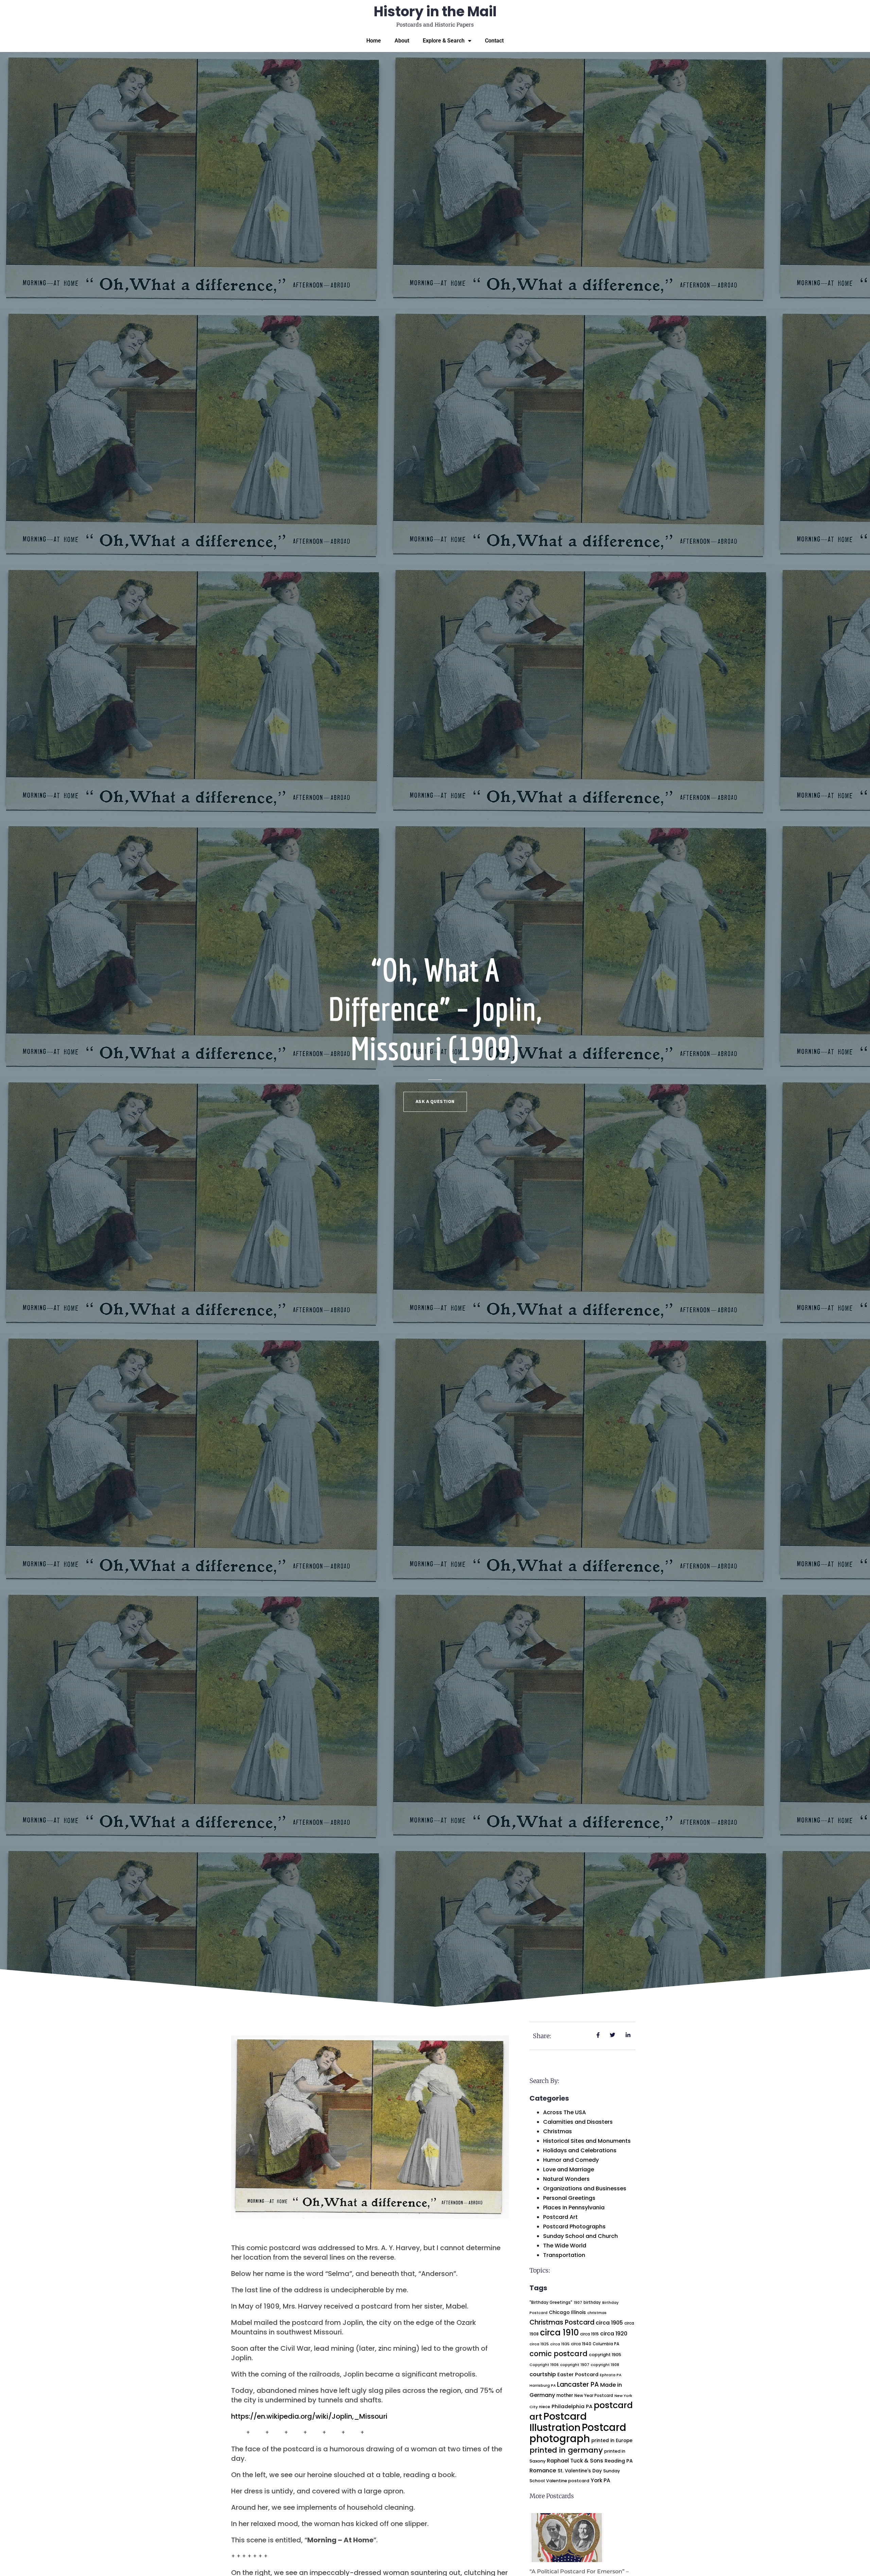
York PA (601, 2480)
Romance (543, 2470)
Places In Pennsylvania (574, 2207)
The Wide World (565, 2246)
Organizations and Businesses (585, 2188)
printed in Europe (612, 2441)
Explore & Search (444, 41)
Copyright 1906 (544, 2365)
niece (545, 2407)
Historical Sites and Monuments (587, 2141)
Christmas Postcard (562, 2322)
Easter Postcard (578, 2375)
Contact (494, 41)
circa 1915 (589, 2334)
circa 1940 (581, 2344)
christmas (597, 2313)
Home (374, 41)
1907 (578, 2303)
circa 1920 (614, 2334)
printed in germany (566, 2450)
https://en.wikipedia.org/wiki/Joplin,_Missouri (309, 2416)
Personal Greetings (569, 2198)
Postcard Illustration (558, 2422)
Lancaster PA (578, 2385)
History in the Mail (435, 12)
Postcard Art (560, 2217)
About (402, 41)
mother (565, 2395)
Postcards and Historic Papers (435, 24)
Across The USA (564, 2112)
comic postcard (559, 2354)
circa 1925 (539, 2344)
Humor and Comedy (571, 2160)
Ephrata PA (611, 2375)
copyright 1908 (605, 2365)
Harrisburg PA (543, 2386)
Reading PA (619, 2461)
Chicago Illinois (567, 2312)
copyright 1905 (605, 2355)
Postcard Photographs (574, 2227)
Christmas (558, 2131)
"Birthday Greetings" (551, 2302)
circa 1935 (560, 2344)
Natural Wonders (566, 2179)
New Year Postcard (594, 2396)
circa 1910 (559, 2333)
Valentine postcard (568, 2481)
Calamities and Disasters (578, 2122)
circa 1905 (609, 2323)
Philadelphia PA (572, 2406)
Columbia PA (606, 2344)
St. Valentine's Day (580, 2471)
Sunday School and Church (580, 2236)
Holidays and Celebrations (580, 2150)
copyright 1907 (575, 2365)
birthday (592, 2302)
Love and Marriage (569, 2169)
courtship (543, 2374)
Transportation (564, 2255)
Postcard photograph (578, 2433)
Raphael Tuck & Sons (575, 2461)
